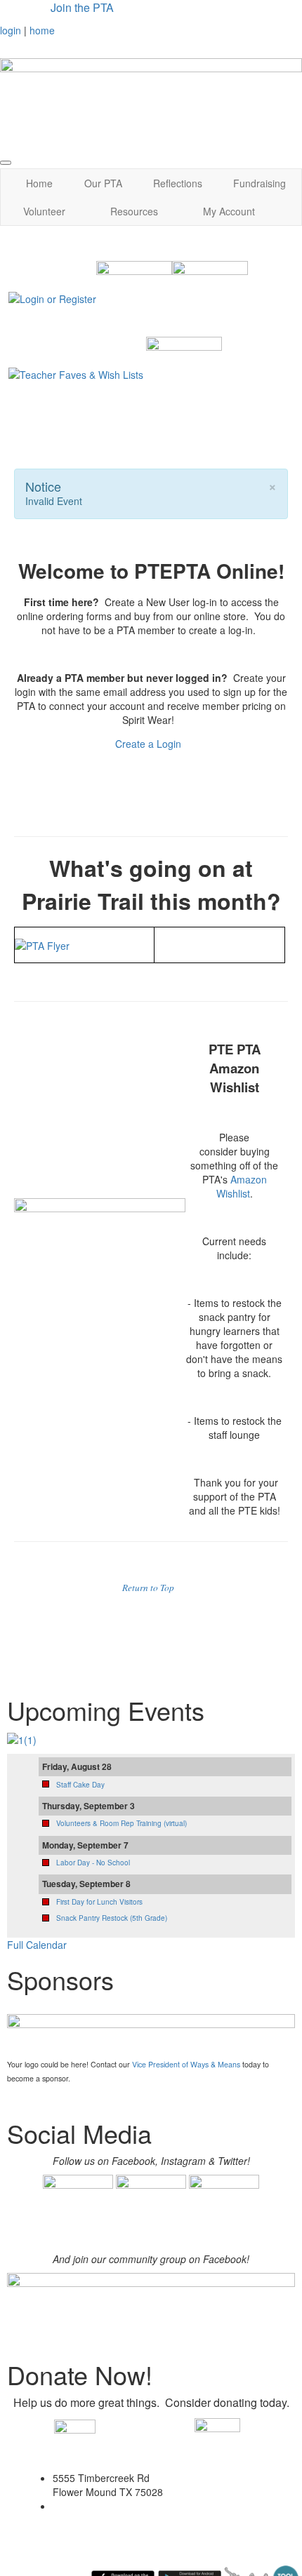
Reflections (178, 183)
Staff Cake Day (80, 1785)
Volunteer (44, 211)
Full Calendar (37, 1945)
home (42, 30)
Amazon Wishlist (242, 1186)
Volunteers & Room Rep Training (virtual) (122, 1823)
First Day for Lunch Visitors (99, 1902)
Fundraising (260, 183)
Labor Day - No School (93, 1863)
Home (39, 183)
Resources (134, 211)
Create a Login (150, 744)
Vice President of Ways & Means (186, 2064)
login (11, 30)
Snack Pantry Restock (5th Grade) (112, 1918)
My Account (229, 211)
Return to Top (148, 1588)
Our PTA (103, 183)
